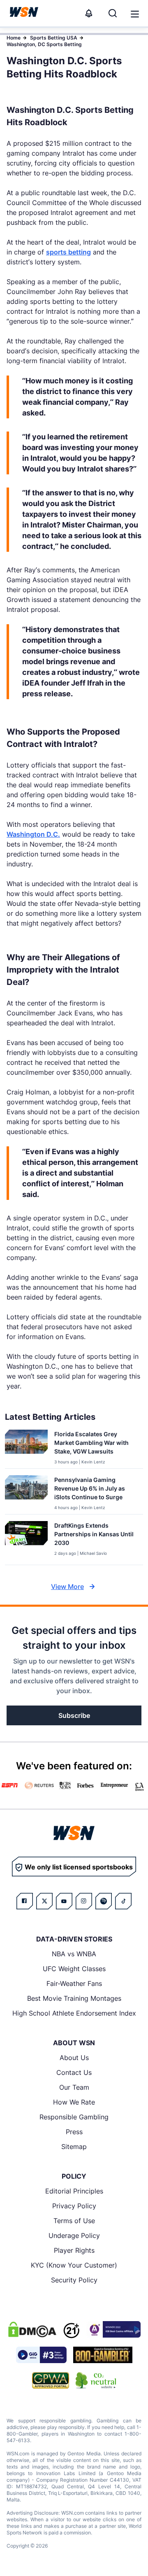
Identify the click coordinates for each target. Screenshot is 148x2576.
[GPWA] (51, 2380)
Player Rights (74, 2250)
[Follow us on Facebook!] (25, 1901)
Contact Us (74, 2072)
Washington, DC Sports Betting (44, 44)
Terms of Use (74, 2221)
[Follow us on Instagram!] (84, 1901)
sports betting (68, 252)
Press (74, 2132)
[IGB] (113, 2329)
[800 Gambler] (103, 2355)
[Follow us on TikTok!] (123, 1901)
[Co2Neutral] (96, 2380)
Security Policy (74, 2280)
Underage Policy (74, 2235)
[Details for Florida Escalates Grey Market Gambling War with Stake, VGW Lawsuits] (26, 1447)
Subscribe (74, 1715)
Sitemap (74, 2147)
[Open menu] (134, 13)
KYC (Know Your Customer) (74, 2265)
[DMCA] (32, 2329)
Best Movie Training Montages (74, 1998)
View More (67, 1587)
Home (14, 38)
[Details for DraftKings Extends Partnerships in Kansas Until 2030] (26, 1541)
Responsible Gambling (74, 2117)
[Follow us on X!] (44, 1901)
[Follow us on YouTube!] (64, 1901)
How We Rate (74, 2102)
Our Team (74, 2087)
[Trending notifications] (89, 13)
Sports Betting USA (54, 38)
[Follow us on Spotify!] (104, 1901)
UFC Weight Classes (74, 1969)
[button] (135, 14)
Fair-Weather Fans (74, 1983)
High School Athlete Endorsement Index (74, 2013)
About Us (74, 2058)
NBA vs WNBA (74, 1954)
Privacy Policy (74, 2206)
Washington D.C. (33, 834)
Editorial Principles (74, 2191)
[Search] (113, 13)
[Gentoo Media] (41, 2355)
